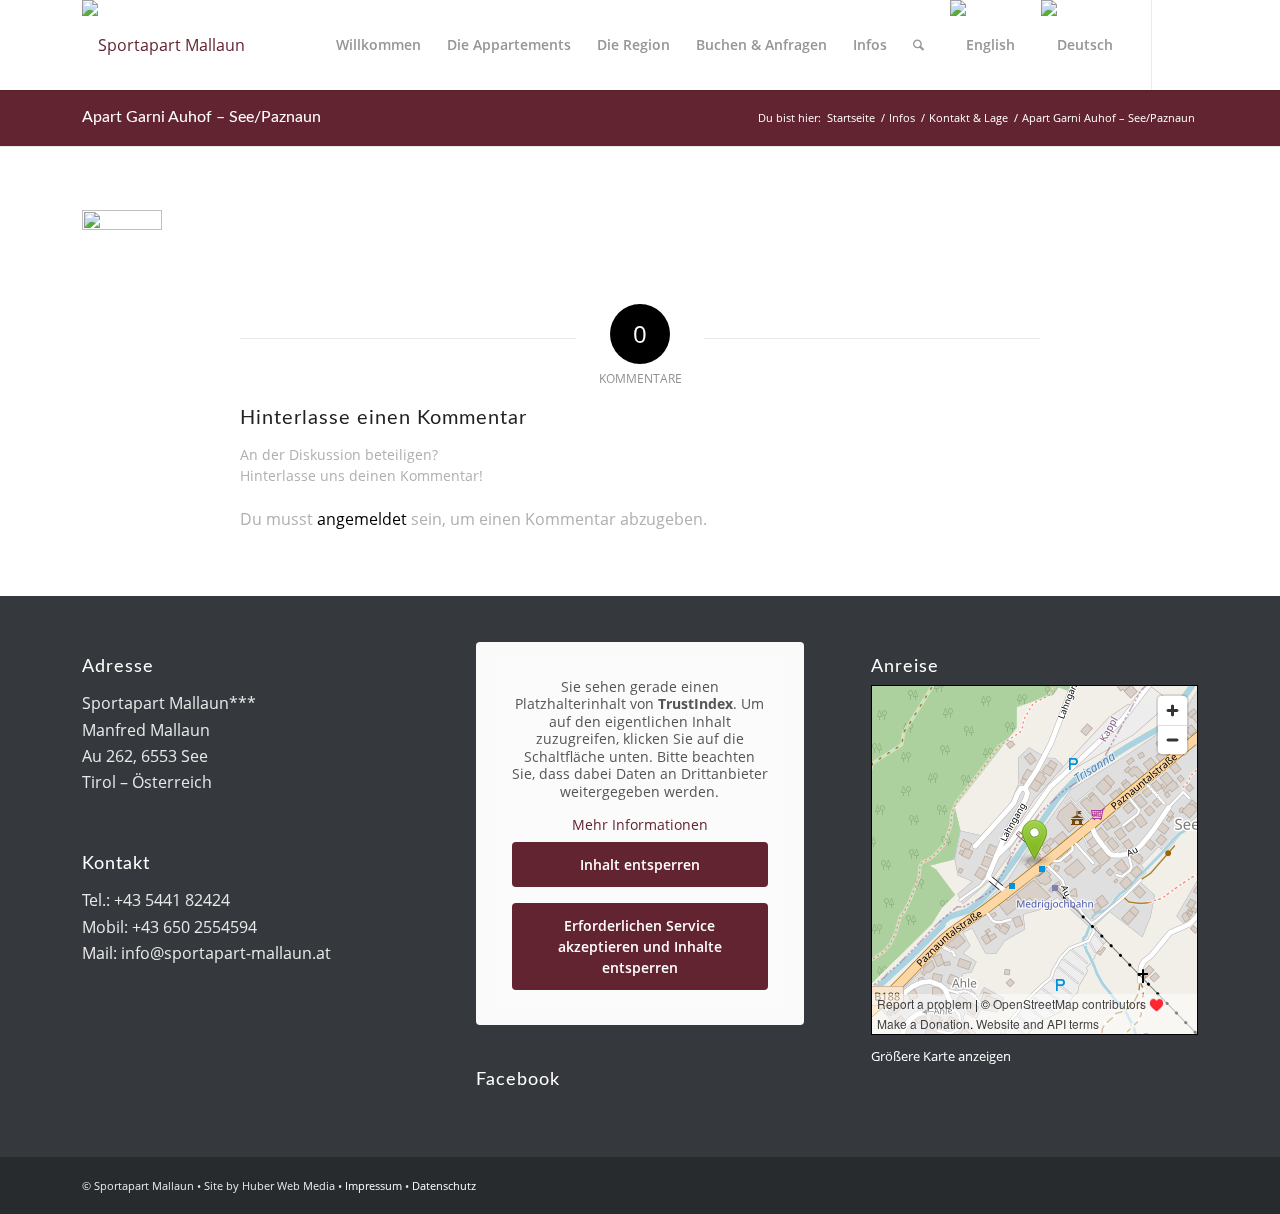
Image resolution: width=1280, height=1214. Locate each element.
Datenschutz (444, 1185)
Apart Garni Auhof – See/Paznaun (201, 117)
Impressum (373, 1185)
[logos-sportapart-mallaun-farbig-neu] (163, 45)
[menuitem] (378, 45)
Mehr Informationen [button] (640, 825)
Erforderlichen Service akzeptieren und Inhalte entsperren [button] (640, 946)
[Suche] (918, 45)
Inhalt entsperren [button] (640, 864)
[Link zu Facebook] (1183, 44)
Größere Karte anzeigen (941, 1056)
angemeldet (362, 519)
